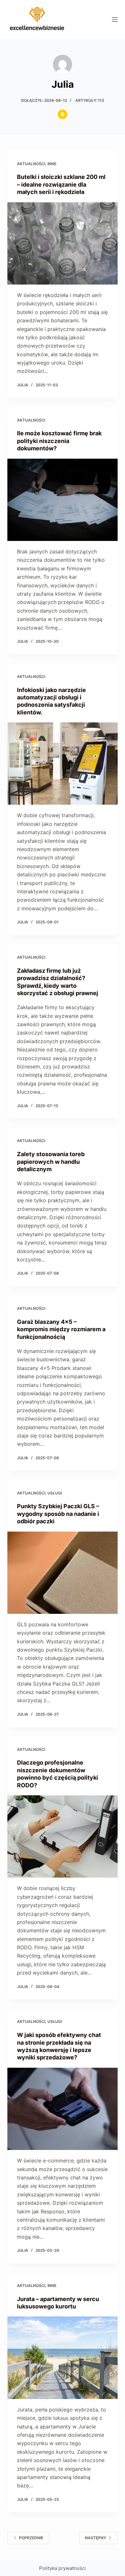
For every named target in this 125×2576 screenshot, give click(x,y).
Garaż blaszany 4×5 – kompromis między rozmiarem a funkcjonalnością (61, 1329)
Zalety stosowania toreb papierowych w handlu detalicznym (51, 1162)
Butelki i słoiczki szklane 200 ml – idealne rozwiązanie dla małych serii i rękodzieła (61, 184)
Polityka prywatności (63, 2568)
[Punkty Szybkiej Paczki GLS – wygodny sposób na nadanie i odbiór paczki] (62, 1573)
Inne (52, 164)
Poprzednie (31, 2538)
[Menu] (115, 20)
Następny (96, 2538)
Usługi (55, 1493)
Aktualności (31, 164)
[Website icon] (63, 114)
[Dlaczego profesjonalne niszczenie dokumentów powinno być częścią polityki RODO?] (62, 1836)
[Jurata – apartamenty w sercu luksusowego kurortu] (62, 2358)
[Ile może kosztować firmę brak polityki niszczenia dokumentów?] (62, 500)
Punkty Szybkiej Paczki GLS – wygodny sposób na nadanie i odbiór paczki (58, 1514)
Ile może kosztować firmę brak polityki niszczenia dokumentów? (59, 441)
